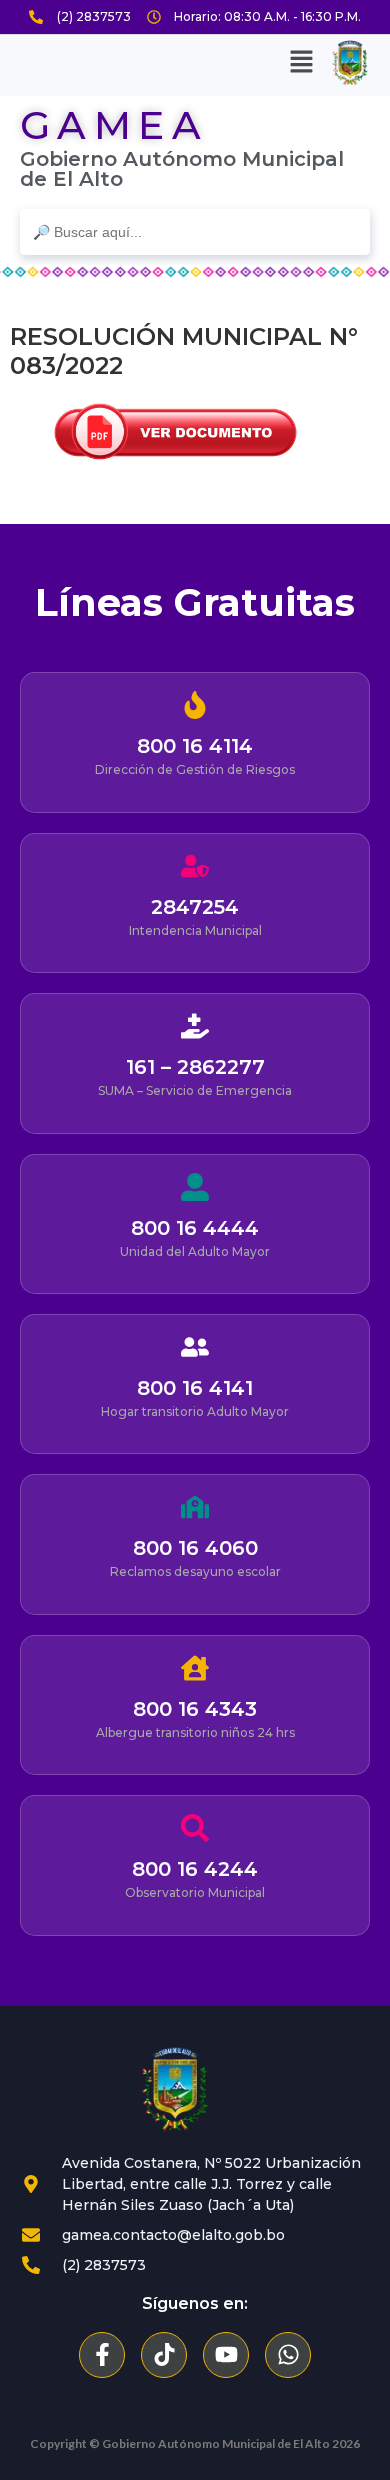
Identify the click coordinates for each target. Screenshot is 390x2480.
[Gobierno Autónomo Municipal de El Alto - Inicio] (175, 2089)
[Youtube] (226, 2355)
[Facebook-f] (102, 2355)
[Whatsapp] (288, 2355)
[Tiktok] (164, 2355)
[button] (301, 63)
